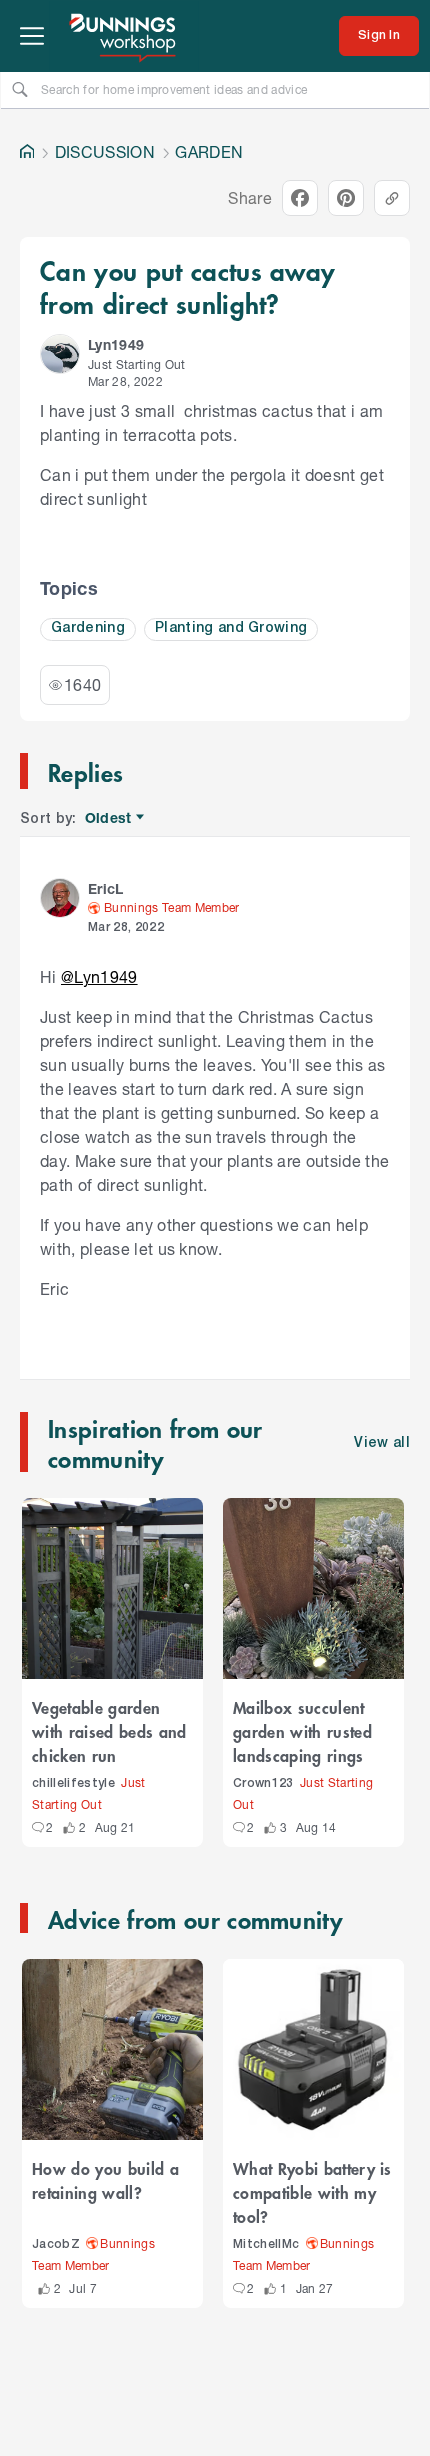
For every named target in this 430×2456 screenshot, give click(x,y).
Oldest (109, 818)
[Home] (27, 152)
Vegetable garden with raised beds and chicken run (109, 1731)
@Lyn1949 (99, 976)
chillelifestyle (73, 1783)
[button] (60, 354)
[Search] (20, 89)
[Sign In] (379, 36)
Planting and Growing (231, 628)
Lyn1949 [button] (116, 344)
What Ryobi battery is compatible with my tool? (312, 2192)
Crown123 (263, 1783)
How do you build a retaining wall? (105, 2180)
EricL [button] (106, 888)
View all (382, 1443)
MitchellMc (266, 2244)
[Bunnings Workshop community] (124, 36)
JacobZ (56, 2244)
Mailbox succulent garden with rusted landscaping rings (302, 1731)
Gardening (88, 628)
